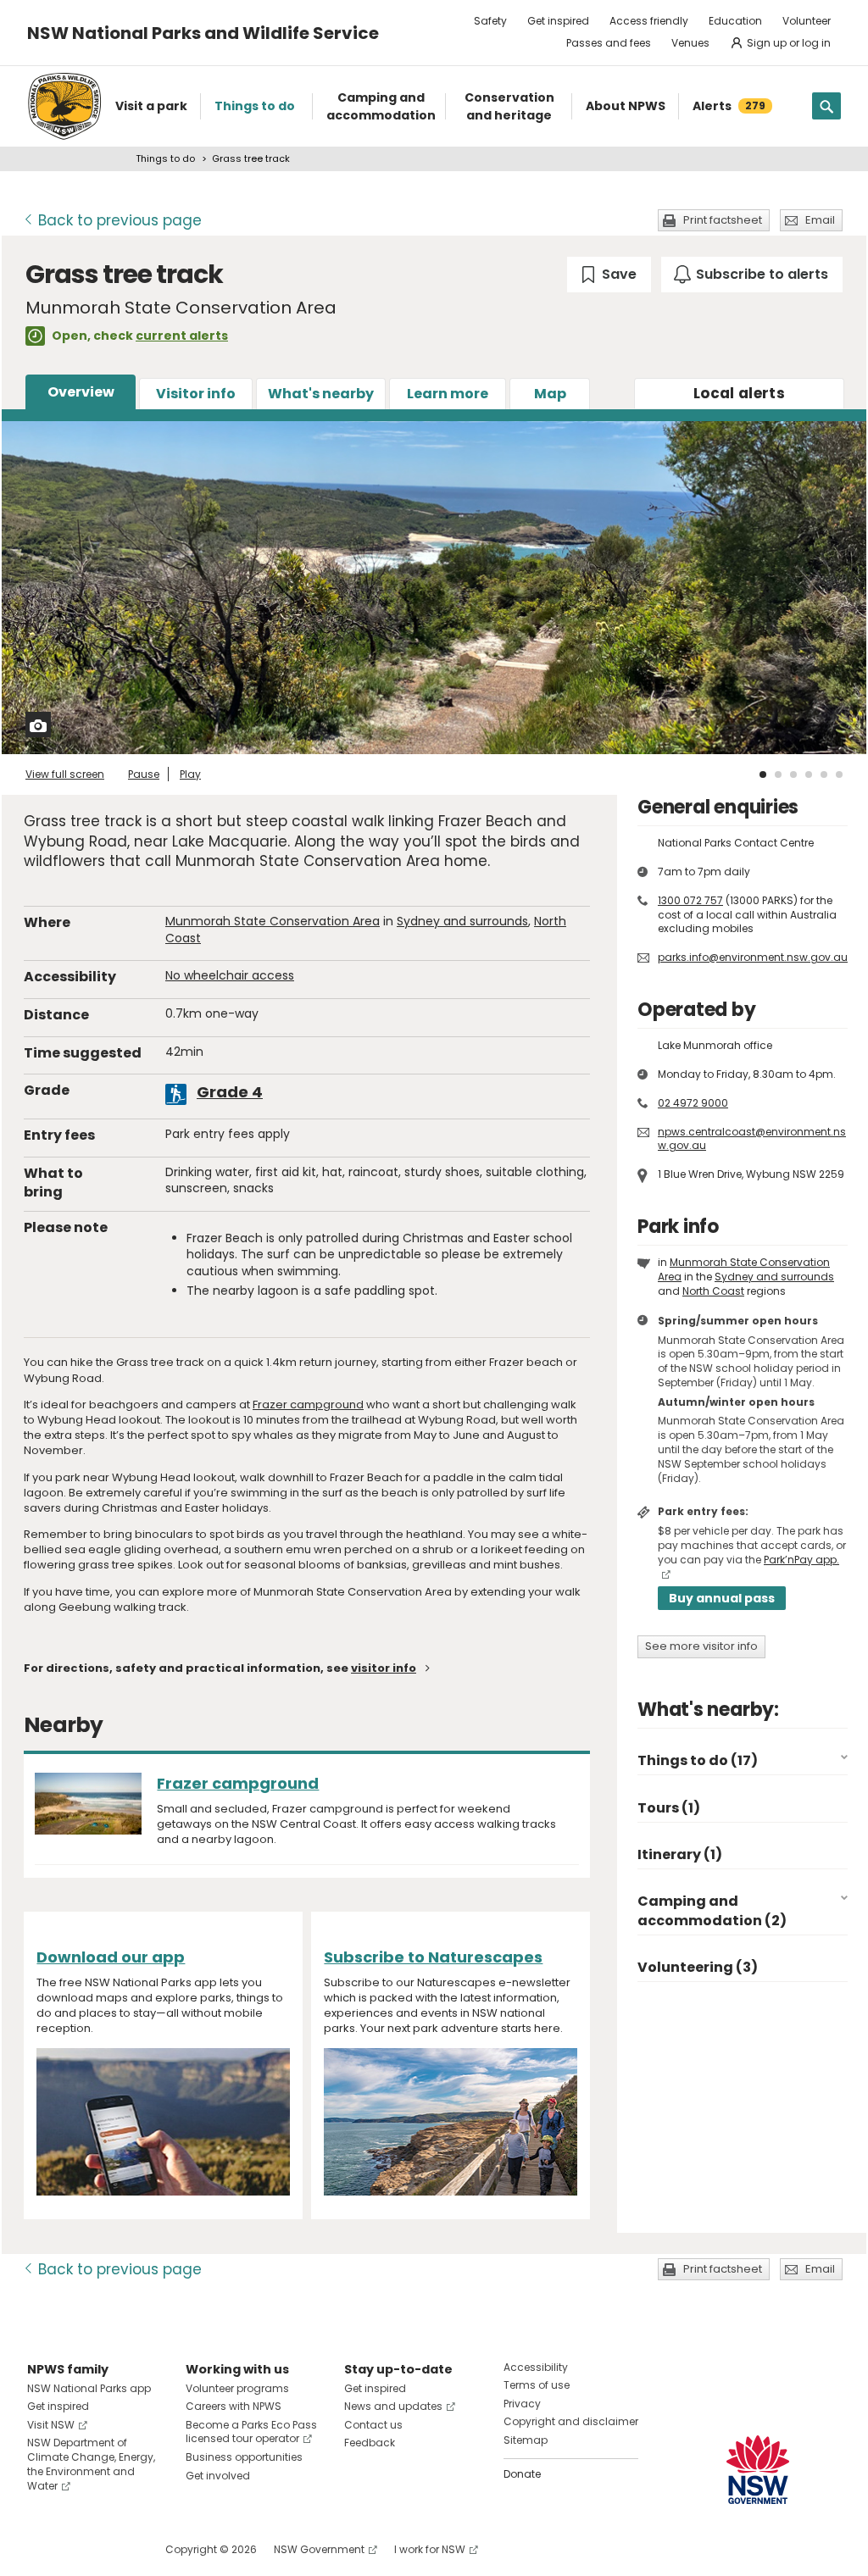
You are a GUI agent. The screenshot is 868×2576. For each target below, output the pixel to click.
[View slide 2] (778, 774)
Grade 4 (230, 1092)
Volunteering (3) (698, 1967)
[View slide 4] (809, 774)
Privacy (522, 2404)
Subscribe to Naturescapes (433, 1957)
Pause (144, 774)
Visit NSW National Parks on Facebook (43, 2549)
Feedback (370, 2443)
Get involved (218, 2476)
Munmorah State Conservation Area (273, 921)
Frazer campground (308, 1405)
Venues (690, 43)
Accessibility (536, 2367)
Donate (522, 2474)
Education (735, 21)
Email (820, 220)
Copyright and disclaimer (571, 2421)
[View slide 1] (763, 774)
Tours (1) (669, 1808)
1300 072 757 (690, 900)
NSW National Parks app (89, 2388)
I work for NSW (430, 2549)
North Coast (713, 1291)
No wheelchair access (230, 975)
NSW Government (319, 2549)
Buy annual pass (722, 1598)
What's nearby (321, 394)
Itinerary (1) (680, 1854)
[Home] (64, 106)
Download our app (111, 1957)
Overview (81, 392)
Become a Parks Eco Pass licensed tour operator (251, 2432)
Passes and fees (609, 43)
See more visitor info (701, 1646)
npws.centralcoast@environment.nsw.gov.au (752, 1139)
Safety (490, 21)
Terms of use (537, 2385)
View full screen (65, 774)
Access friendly (649, 21)
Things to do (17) (698, 1760)
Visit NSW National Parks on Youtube (116, 2549)
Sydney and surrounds (462, 921)
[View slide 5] (824, 774)
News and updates (393, 2406)
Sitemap (526, 2440)
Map (550, 394)
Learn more (448, 394)
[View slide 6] (839, 774)
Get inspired (558, 21)
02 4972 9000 (693, 1103)
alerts (739, 393)
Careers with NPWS (234, 2406)
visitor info (384, 1668)
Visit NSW (51, 2425)
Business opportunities (244, 2457)
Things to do (165, 158)
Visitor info (196, 394)
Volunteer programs (237, 2388)
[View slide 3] (793, 774)
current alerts (182, 336)
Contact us (373, 2425)
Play (190, 774)
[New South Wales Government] (758, 2470)
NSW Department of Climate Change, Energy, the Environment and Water (91, 2464)
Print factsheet (723, 220)
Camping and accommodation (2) (712, 1910)
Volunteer (807, 21)
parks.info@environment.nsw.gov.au (753, 957)
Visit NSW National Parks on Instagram (79, 2549)
